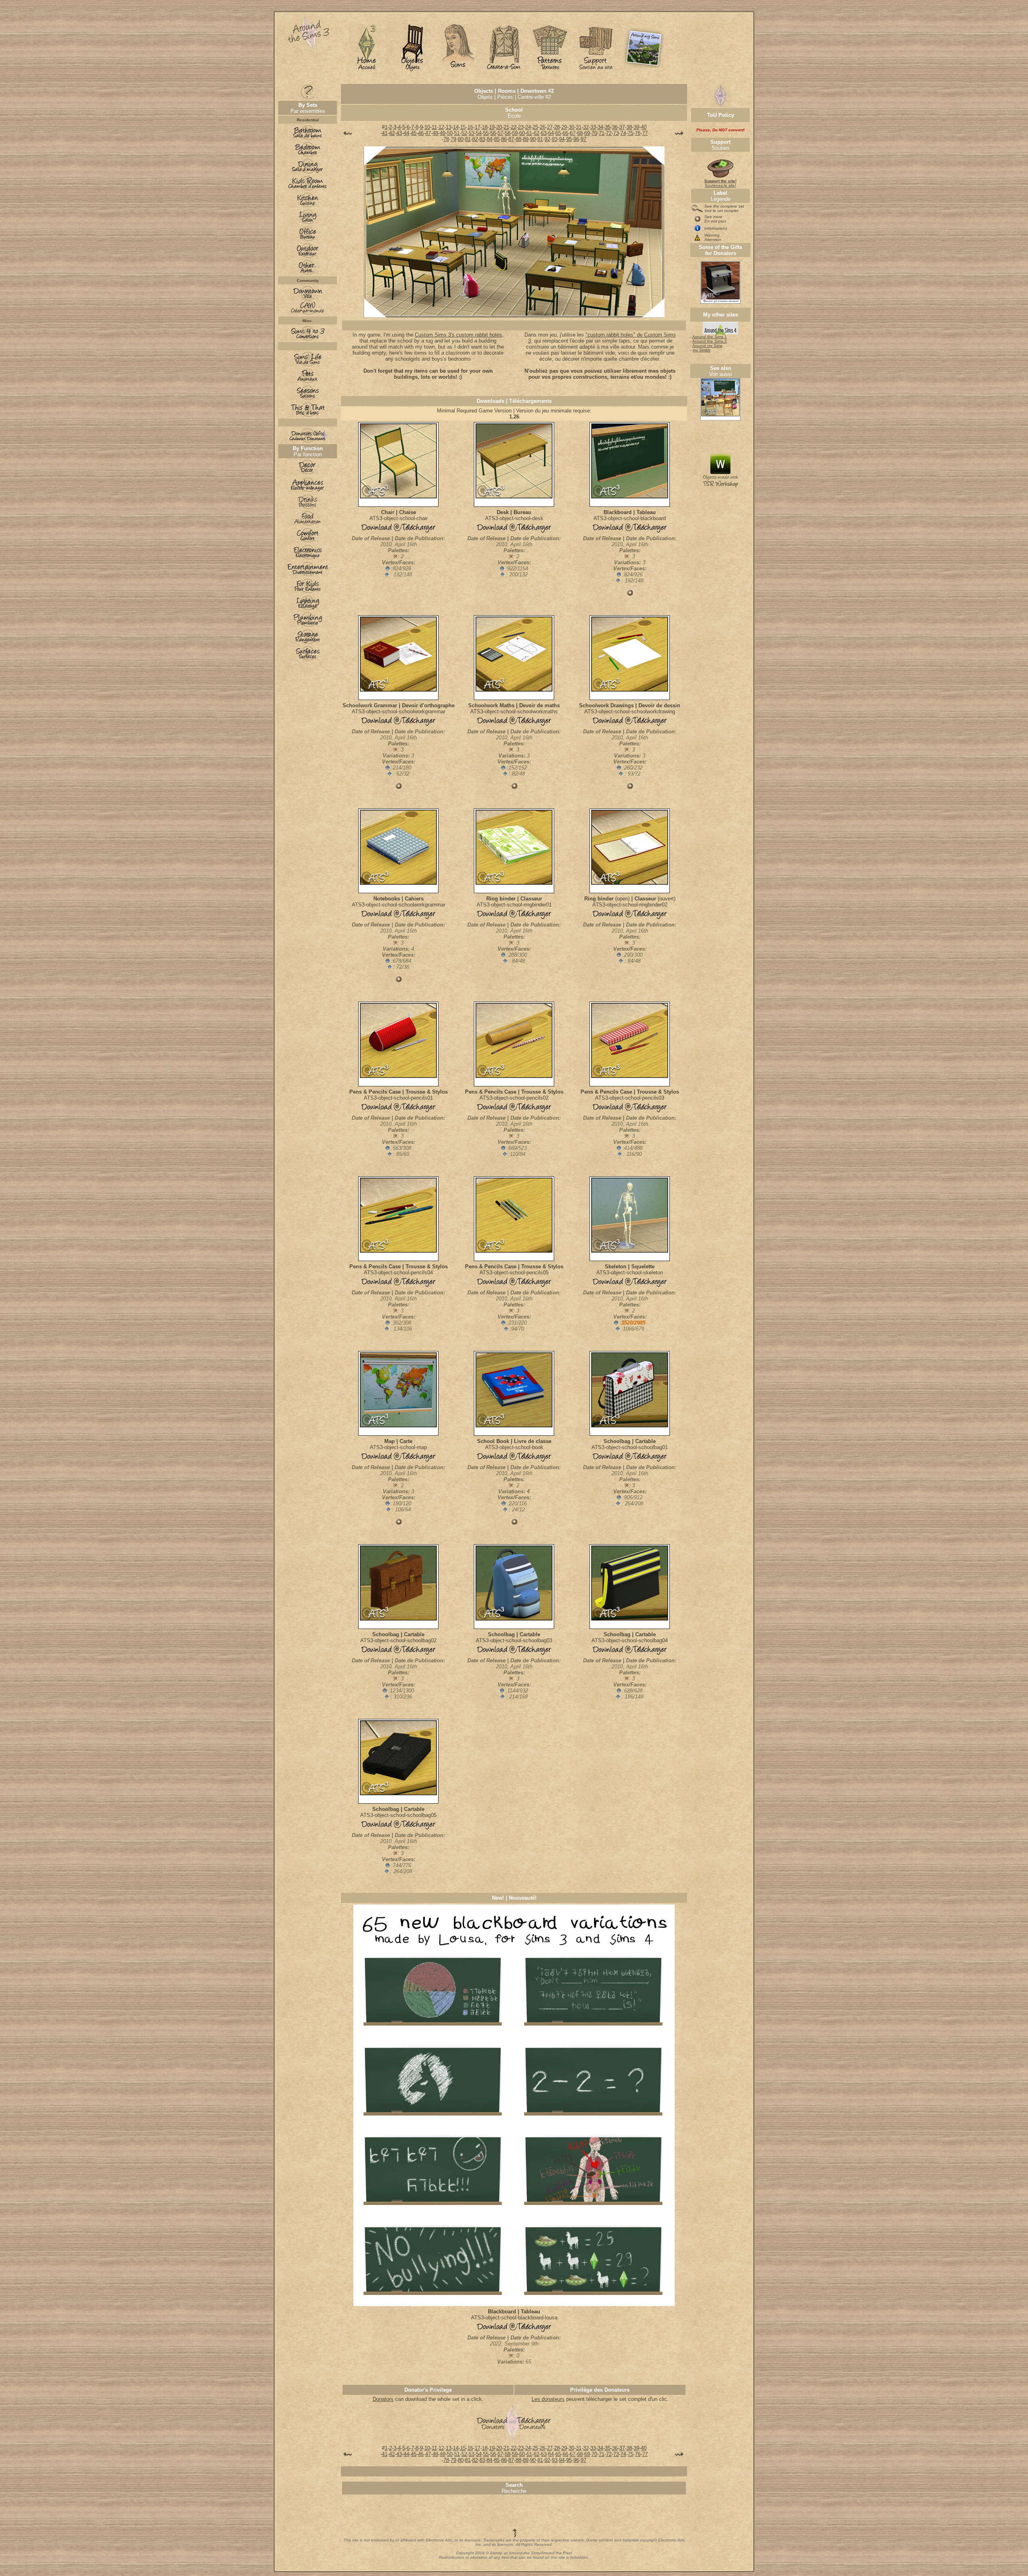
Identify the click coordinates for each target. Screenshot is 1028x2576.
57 (500, 133)
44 (406, 133)
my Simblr (702, 350)
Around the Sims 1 (710, 337)
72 (609, 133)
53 (471, 133)
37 (622, 127)
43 (399, 133)
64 (551, 133)
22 (514, 127)
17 (477, 127)
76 (638, 133)
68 (580, 133)
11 (434, 127)
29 (564, 127)
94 (562, 139)
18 (485, 127)
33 (593, 127)
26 (543, 127)
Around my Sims (707, 346)
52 (464, 133)
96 (576, 139)
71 (602, 133)
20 (499, 127)
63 (544, 133)
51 (457, 133)
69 (587, 133)
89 (526, 139)
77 (645, 133)
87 (511, 139)
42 (392, 133)
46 (421, 133)
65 (558, 133)
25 (535, 127)
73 (616, 133)
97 (583, 139)
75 (630, 133)
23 (521, 127)
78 (446, 139)
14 (456, 127)
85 (497, 139)
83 (482, 139)
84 (490, 139)
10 (427, 127)
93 (555, 139)
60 (522, 133)
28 (557, 127)
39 (636, 127)
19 (492, 127)
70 (594, 133)
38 (629, 127)
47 (428, 133)
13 (449, 127)
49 (443, 133)
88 (518, 139)
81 (468, 139)
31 (579, 127)
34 (600, 127)
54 (479, 133)
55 (486, 133)
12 (441, 127)
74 (623, 133)
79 (453, 139)
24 (528, 127)
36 (615, 127)
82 (475, 139)
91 (540, 139)
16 (470, 127)
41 (385, 133)
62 (536, 133)
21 (506, 127)
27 (550, 127)
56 (493, 133)
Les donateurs (548, 2399)
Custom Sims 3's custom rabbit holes (458, 335)
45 (414, 133)
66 (565, 133)
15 (463, 127)
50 (450, 133)
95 (569, 139)
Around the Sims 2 (710, 341)
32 (586, 127)
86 (504, 139)
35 (608, 127)
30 (571, 127)
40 (644, 127)
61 (529, 133)
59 (515, 133)
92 (547, 139)
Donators (383, 2399)
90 (533, 139)
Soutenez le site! (720, 183)
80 (461, 139)
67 (573, 133)
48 (435, 133)
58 (508, 133)
